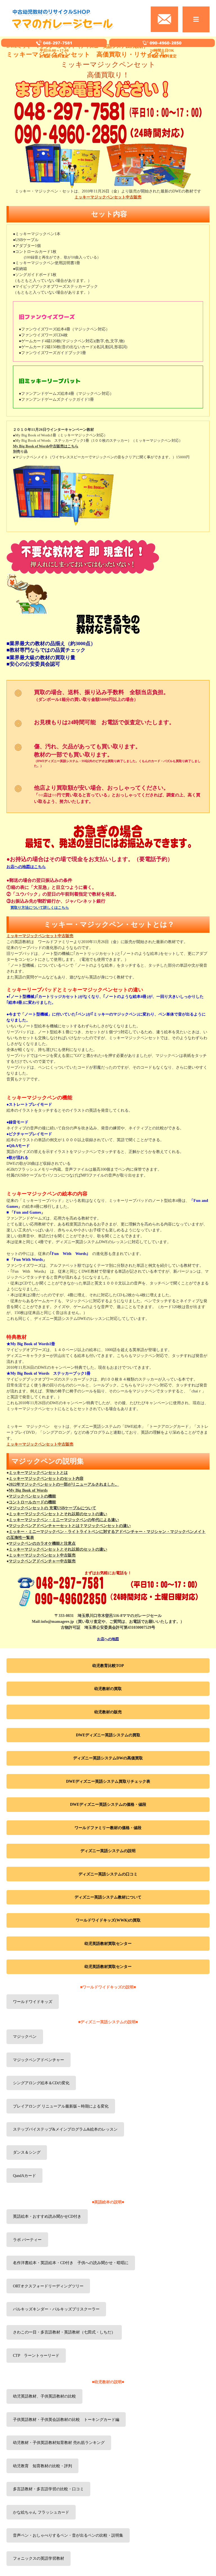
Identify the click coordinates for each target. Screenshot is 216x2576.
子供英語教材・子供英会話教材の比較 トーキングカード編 (66, 2420)
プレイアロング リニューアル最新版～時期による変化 (61, 2106)
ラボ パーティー (27, 2240)
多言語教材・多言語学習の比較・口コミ (48, 2489)
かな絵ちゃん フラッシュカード (41, 2512)
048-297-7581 (57, 43)
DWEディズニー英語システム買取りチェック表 (108, 1781)
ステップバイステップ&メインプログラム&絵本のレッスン (65, 2129)
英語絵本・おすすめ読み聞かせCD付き (47, 2216)
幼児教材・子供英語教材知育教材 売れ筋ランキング (59, 2443)
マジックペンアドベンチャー (39, 2060)
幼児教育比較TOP (108, 1666)
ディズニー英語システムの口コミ (108, 1874)
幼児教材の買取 (108, 1689)
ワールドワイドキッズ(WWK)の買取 (108, 1920)
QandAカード (24, 2176)
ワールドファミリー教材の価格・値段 (108, 1828)
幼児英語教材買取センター (108, 1944)
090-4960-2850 (166, 43)
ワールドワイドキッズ (33, 2002)
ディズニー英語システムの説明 (108, 1851)
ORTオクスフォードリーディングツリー (48, 2286)
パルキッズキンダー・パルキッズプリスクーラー (56, 2309)
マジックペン (25, 2037)
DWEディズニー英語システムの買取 (108, 1735)
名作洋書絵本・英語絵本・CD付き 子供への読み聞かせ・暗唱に (71, 2263)
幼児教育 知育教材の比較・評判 (42, 2466)
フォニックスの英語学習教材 (39, 2558)
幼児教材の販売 (108, 1712)
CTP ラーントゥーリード (36, 2356)
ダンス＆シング (27, 2152)
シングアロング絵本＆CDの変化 (41, 2083)
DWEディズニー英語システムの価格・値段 (108, 1804)
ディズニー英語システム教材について (108, 1897)
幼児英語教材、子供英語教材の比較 (44, 2396)
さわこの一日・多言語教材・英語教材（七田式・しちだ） (64, 2332)
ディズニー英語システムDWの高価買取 (108, 1758)
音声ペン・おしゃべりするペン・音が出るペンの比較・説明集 (68, 2535)
